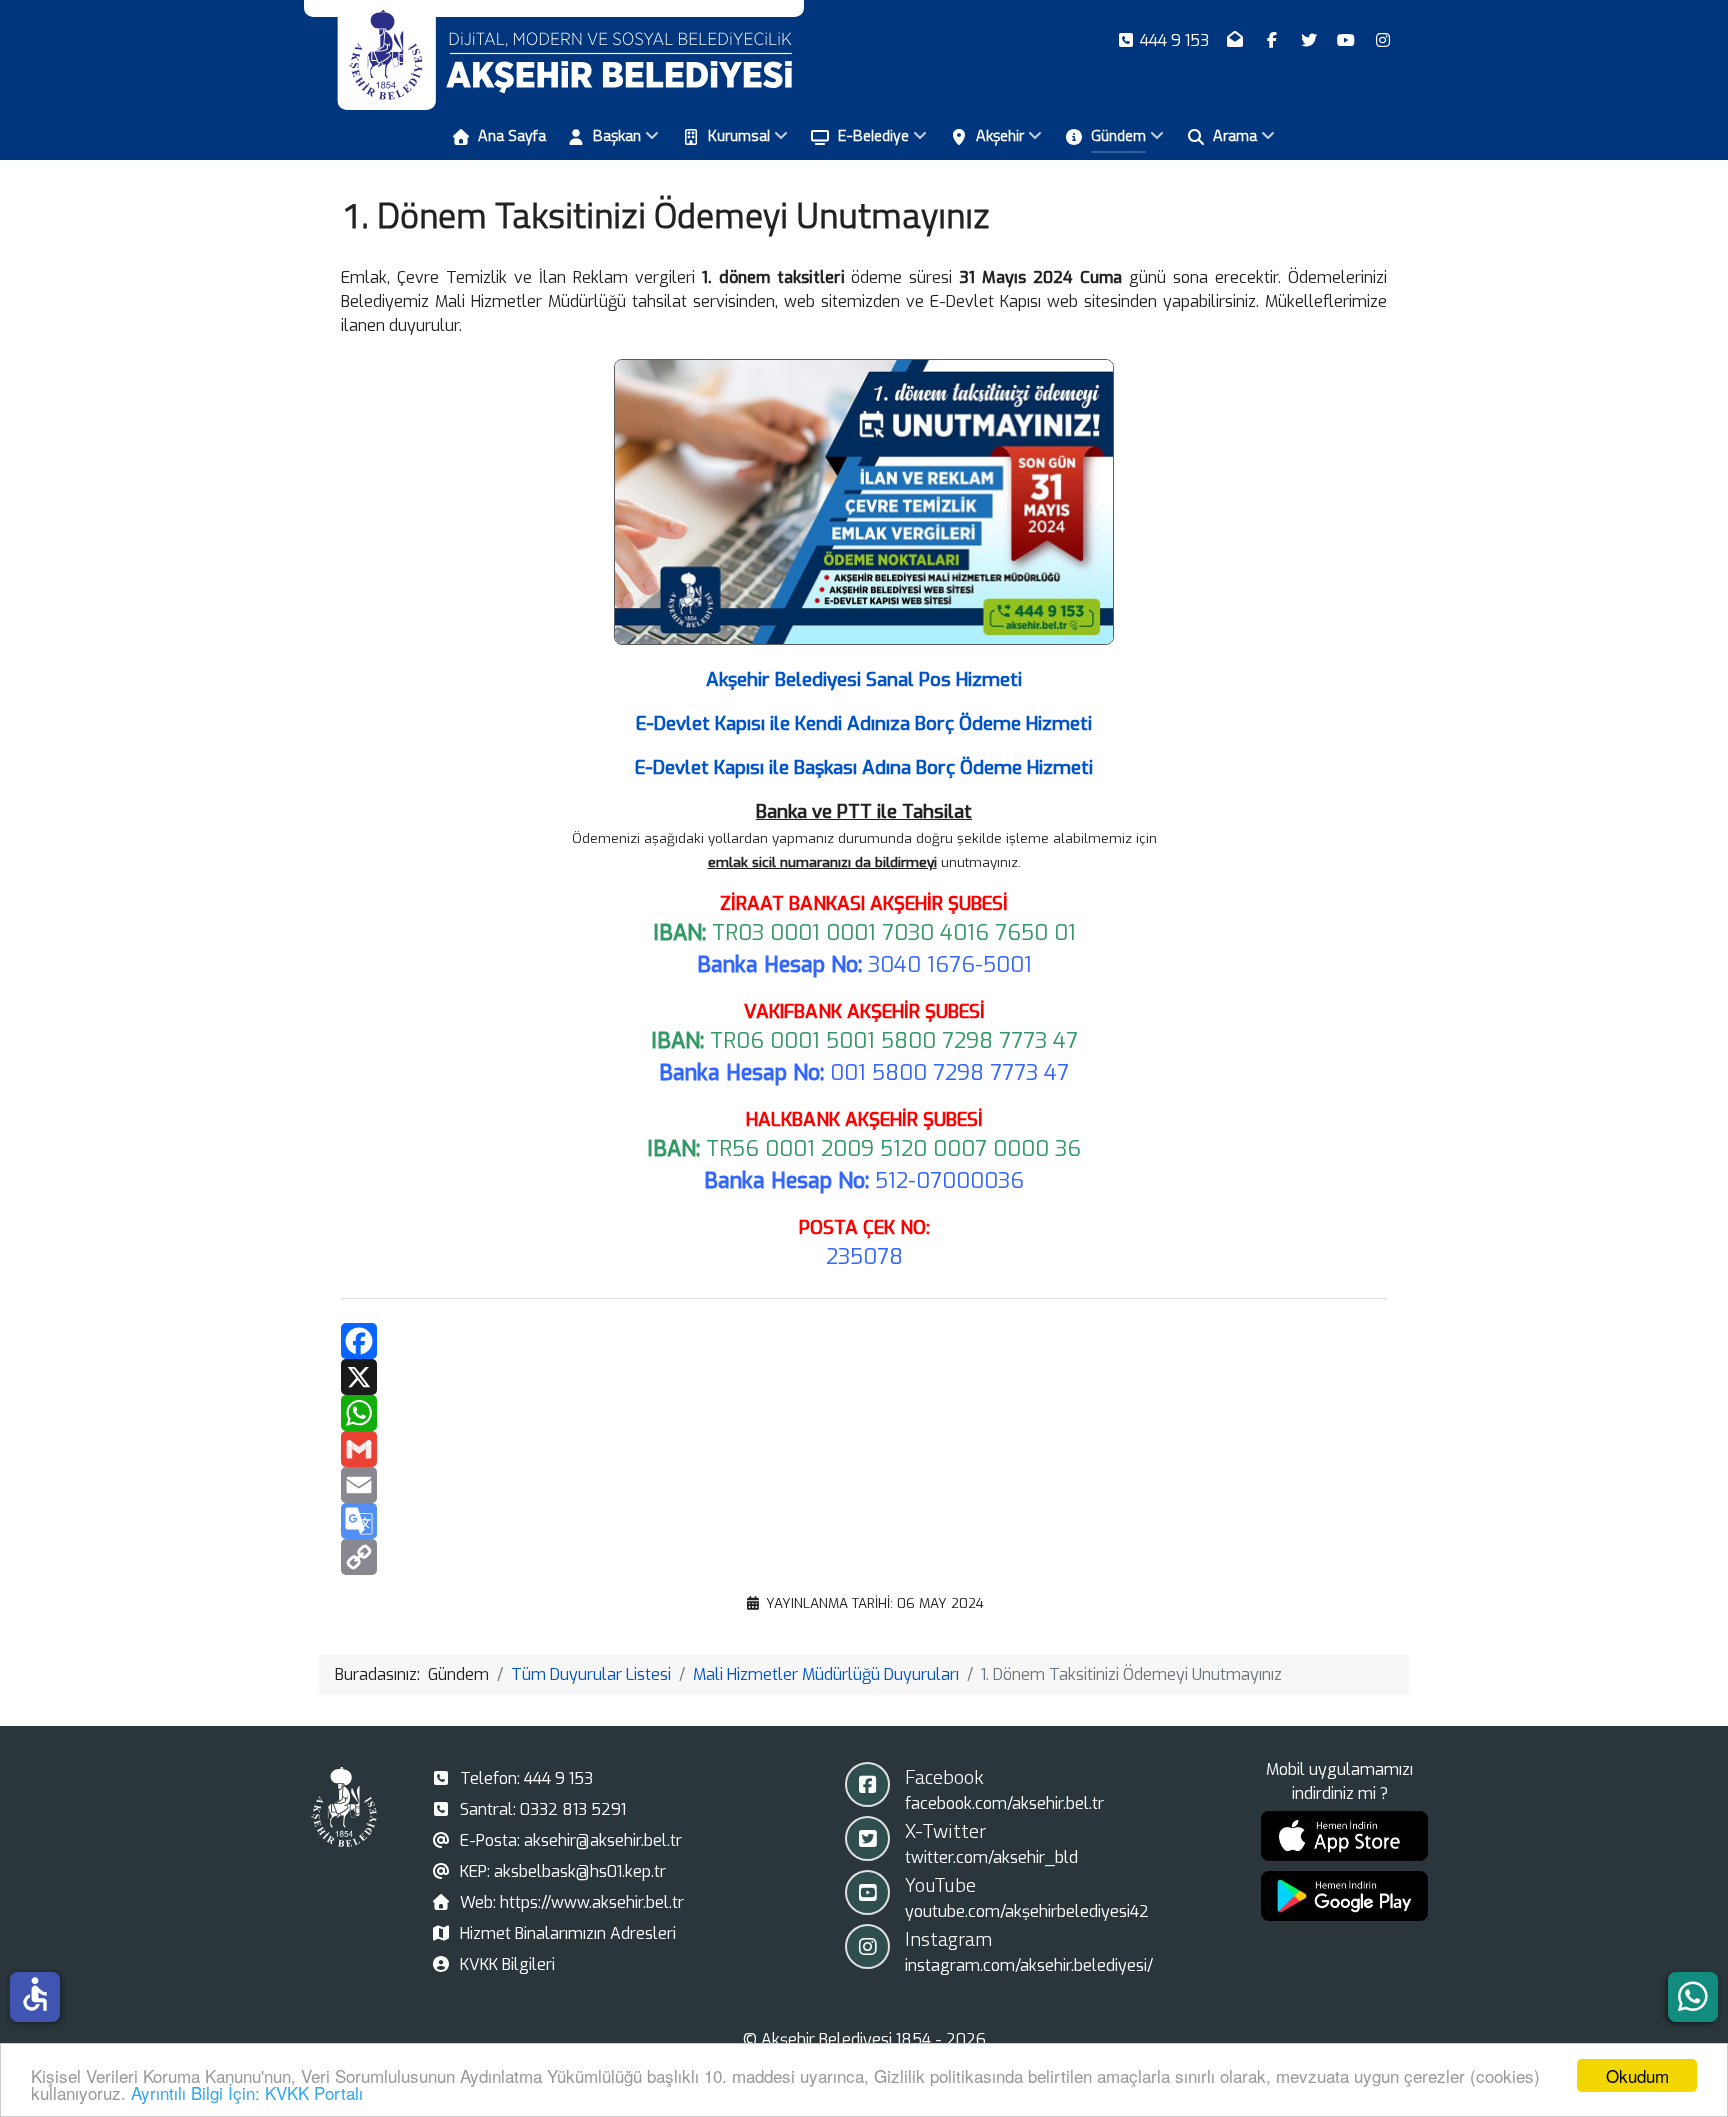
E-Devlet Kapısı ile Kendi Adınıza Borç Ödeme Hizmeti (864, 723)
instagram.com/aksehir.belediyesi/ (1029, 1965)
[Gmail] (864, 1449)
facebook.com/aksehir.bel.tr (1004, 1803)
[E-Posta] (1237, 40)
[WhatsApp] (864, 1413)
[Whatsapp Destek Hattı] (1693, 1997)
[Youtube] (1347, 40)
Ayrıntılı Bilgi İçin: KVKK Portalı (247, 2092)
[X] (864, 1377)
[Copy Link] (864, 1557)
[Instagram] (1382, 40)
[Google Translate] (864, 1521)
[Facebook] (1274, 40)
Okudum (1637, 2075)
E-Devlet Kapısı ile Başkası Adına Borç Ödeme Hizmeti (864, 767)
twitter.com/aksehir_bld (991, 1857)
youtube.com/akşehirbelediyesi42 (1027, 1911)
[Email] (864, 1485)
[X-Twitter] (1311, 40)
